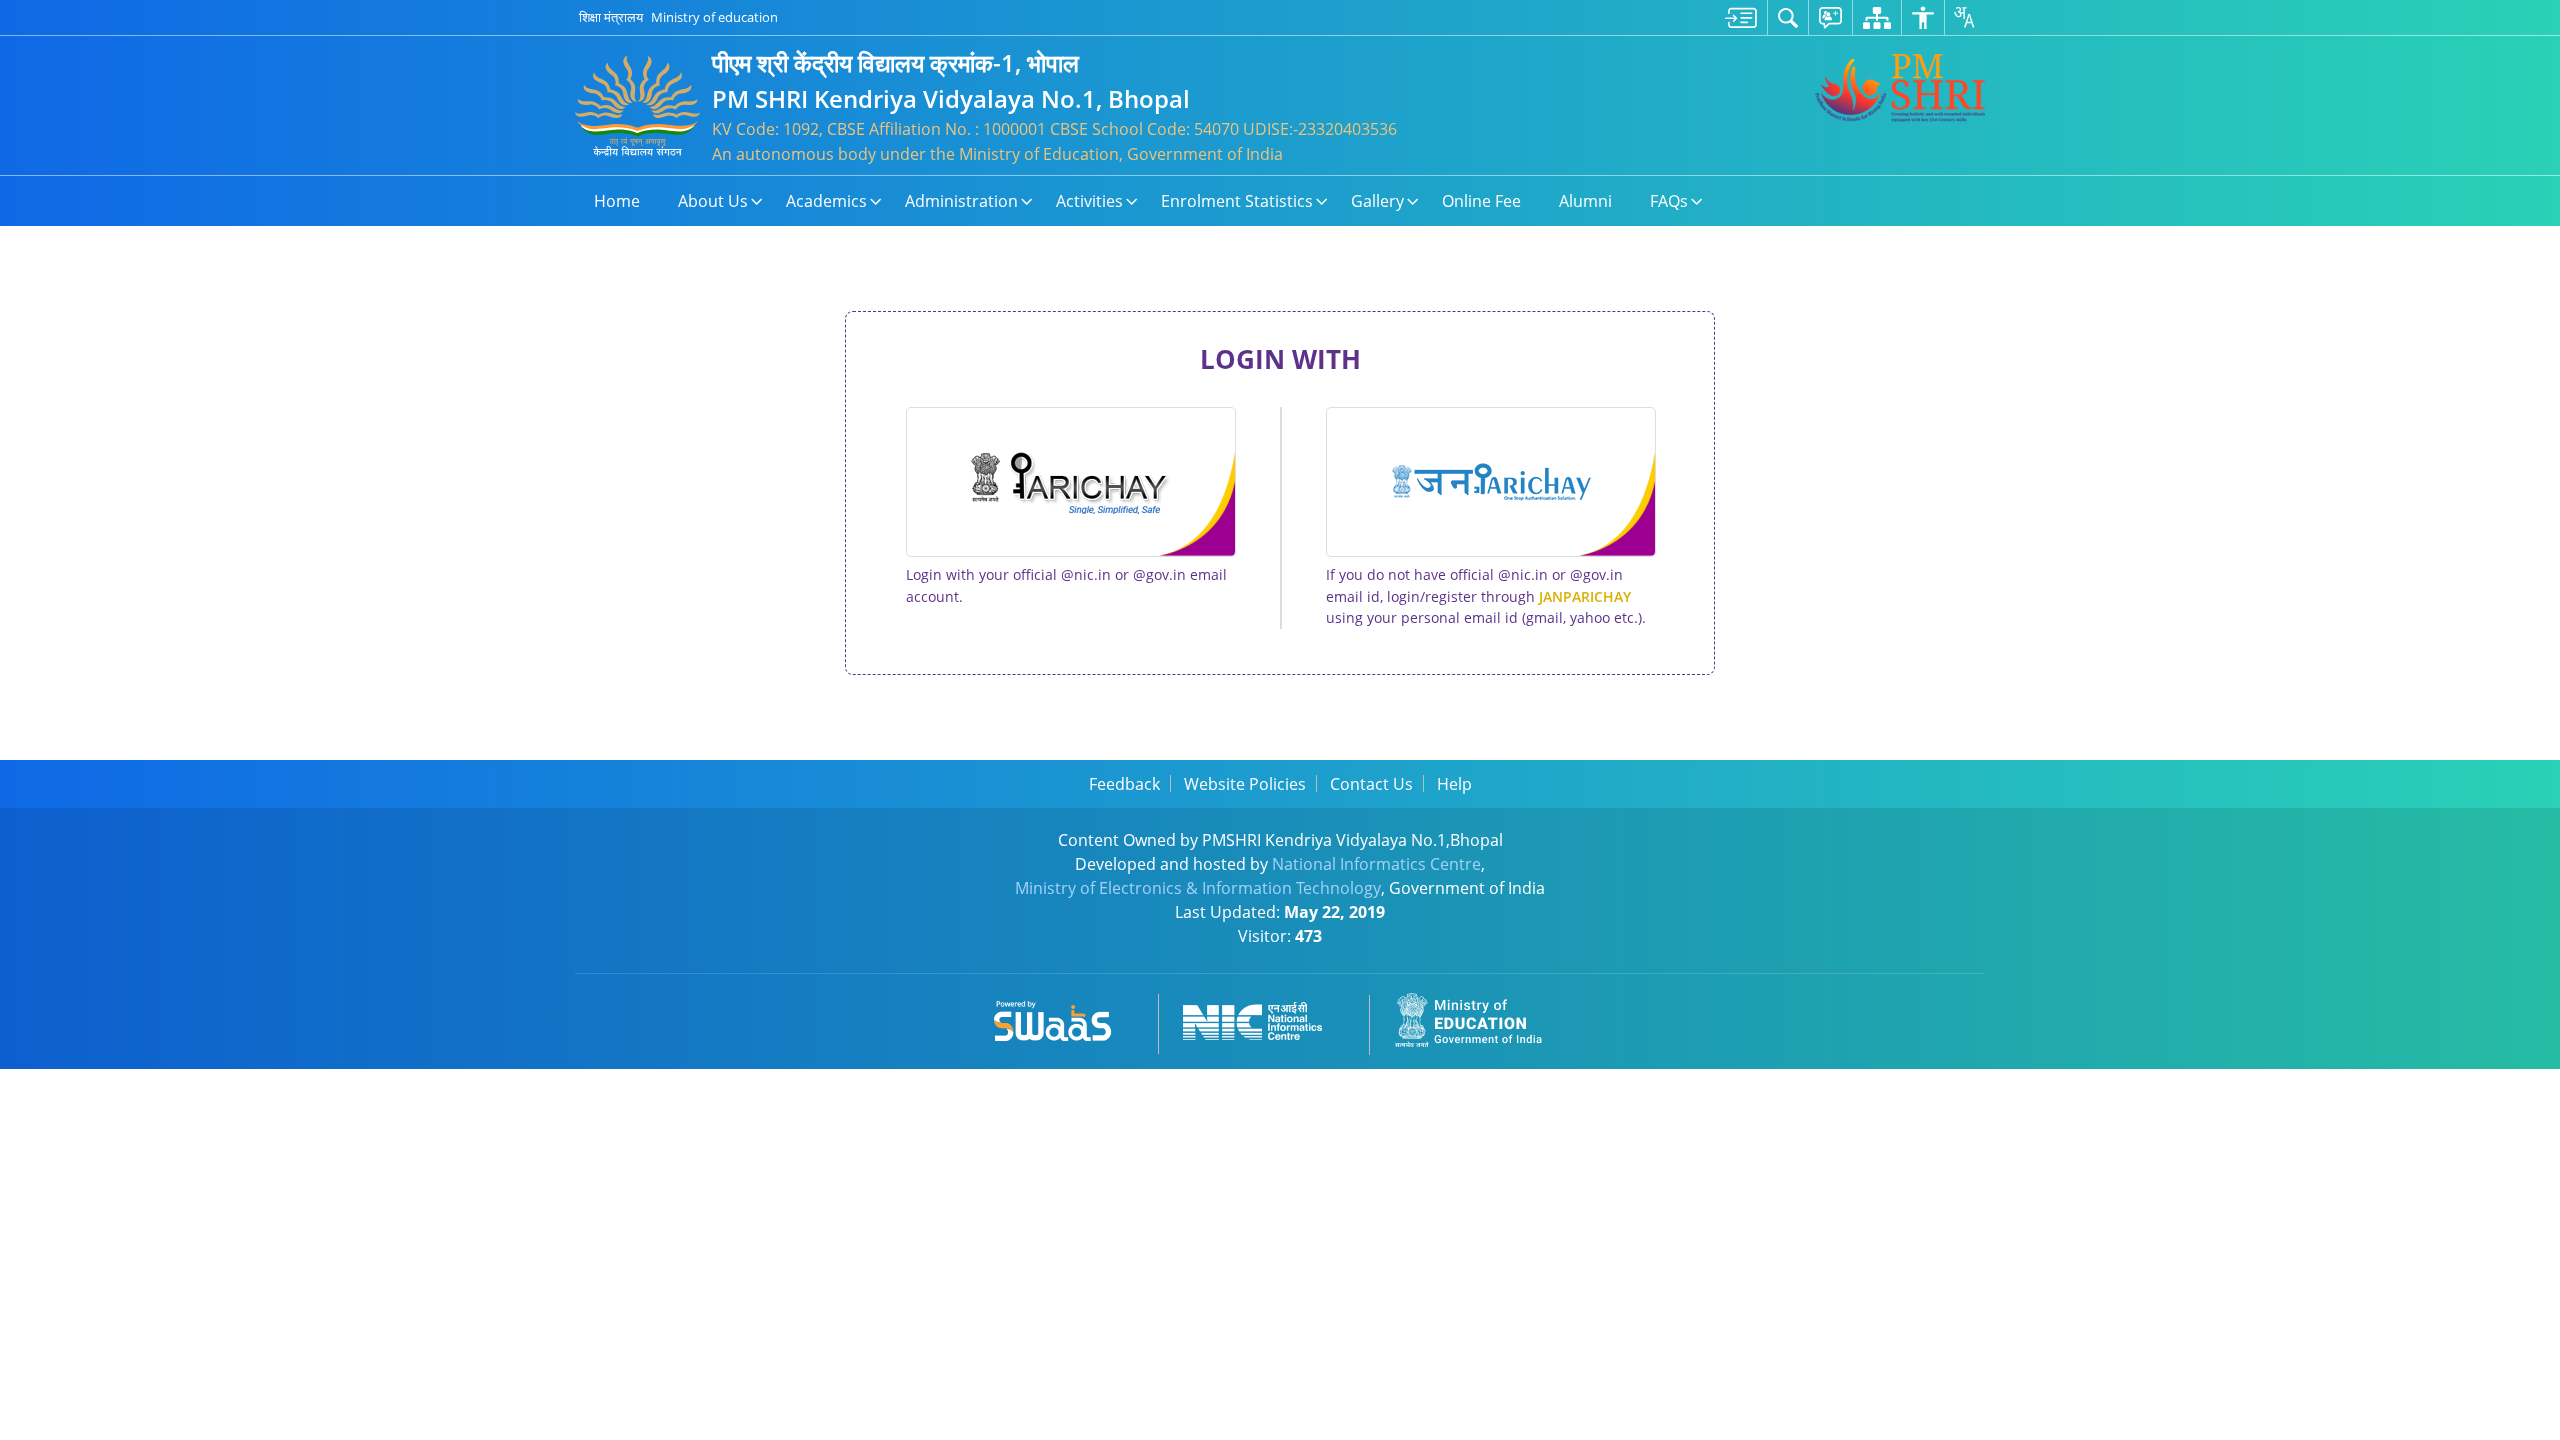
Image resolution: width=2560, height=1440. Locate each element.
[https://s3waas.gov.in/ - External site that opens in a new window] (1064, 1017)
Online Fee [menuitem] (1481, 201)
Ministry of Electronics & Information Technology (1198, 888)
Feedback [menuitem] (1124, 784)
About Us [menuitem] (713, 201)
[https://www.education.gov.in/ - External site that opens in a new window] (1480, 1017)
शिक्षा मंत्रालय (611, 17)
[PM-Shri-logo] (1900, 88)
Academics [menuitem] (826, 201)
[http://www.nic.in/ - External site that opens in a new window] (1264, 1017)
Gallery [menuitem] (1377, 201)
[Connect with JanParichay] (1491, 482)
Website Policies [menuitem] (1245, 784)
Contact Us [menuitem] (1371, 784)
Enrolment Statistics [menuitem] (1237, 201)
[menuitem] (1741, 17)
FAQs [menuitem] (1669, 201)
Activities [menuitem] (1089, 201)
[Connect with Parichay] (1071, 482)
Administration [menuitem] (961, 201)
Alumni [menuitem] (1585, 201)
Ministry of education (714, 17)
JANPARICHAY (1585, 596)
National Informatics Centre (1376, 864)
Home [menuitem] (617, 201)
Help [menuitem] (1454, 784)
